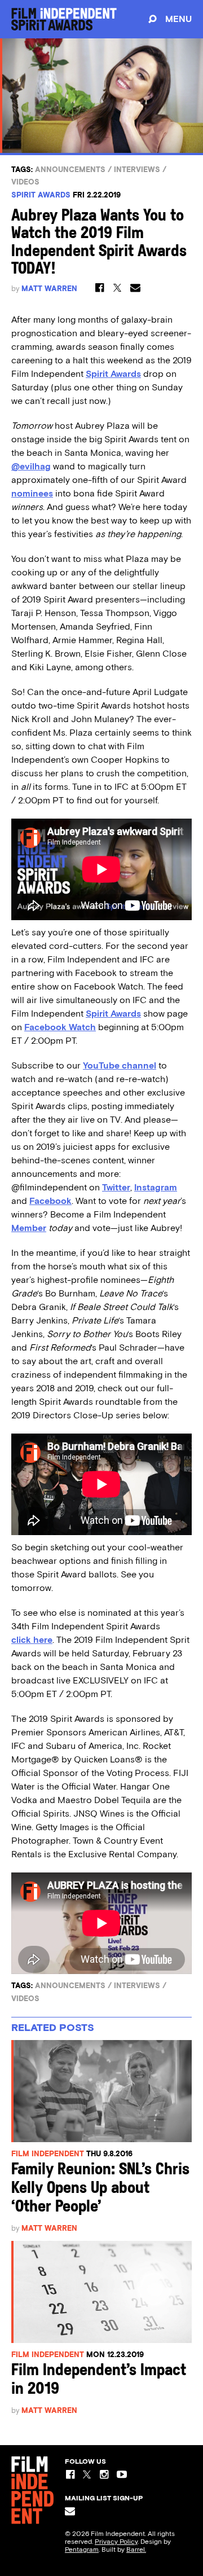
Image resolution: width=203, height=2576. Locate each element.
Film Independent (48, 2154)
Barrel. (136, 2549)
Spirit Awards (41, 195)
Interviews (137, 170)
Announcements (70, 170)
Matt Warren (49, 289)
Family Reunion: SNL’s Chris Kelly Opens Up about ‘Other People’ (100, 2189)
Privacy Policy (116, 2542)
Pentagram (82, 2549)
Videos (25, 182)
